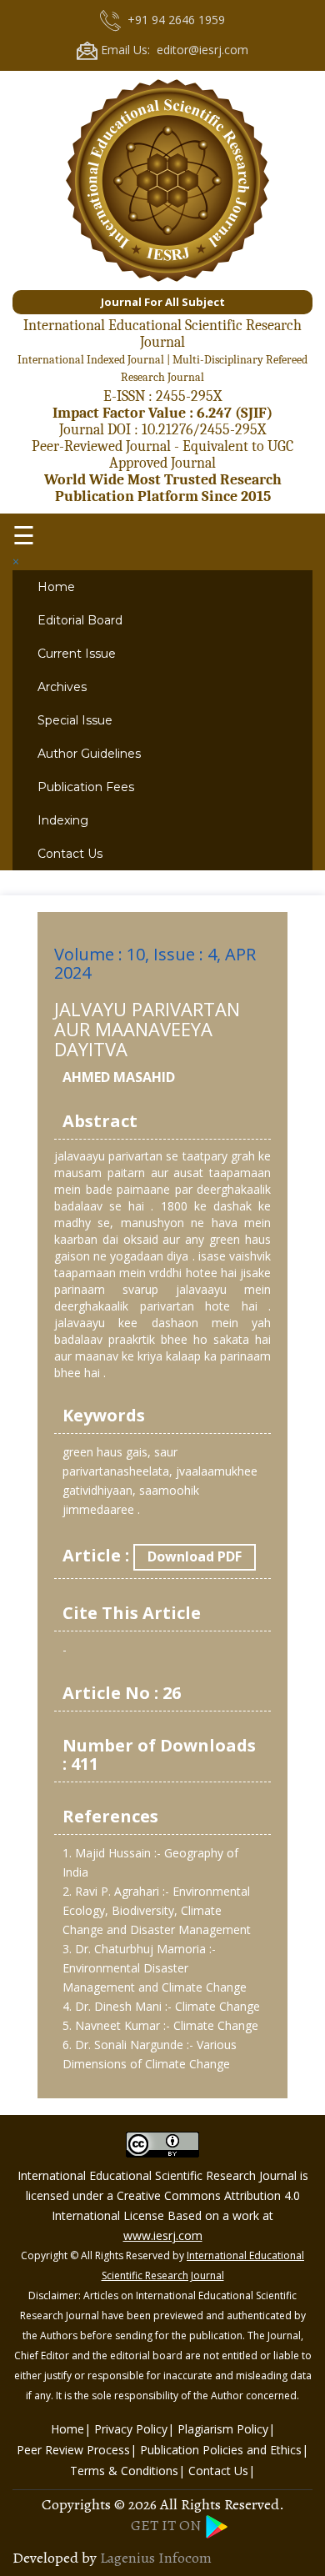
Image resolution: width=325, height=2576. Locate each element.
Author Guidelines (89, 754)
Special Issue (75, 720)
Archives (62, 687)
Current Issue (77, 654)
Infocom (185, 2558)
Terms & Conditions (124, 2471)
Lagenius (127, 2558)
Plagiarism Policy (223, 2429)
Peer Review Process (73, 2450)
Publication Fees (86, 787)
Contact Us (70, 854)
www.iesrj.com (163, 2235)
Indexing (63, 820)
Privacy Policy (131, 2429)
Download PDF (195, 1556)
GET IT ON (167, 2525)
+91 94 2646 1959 (173, 20)
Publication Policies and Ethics (221, 2450)
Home (56, 587)
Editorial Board (80, 620)
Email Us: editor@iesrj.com (173, 49)
